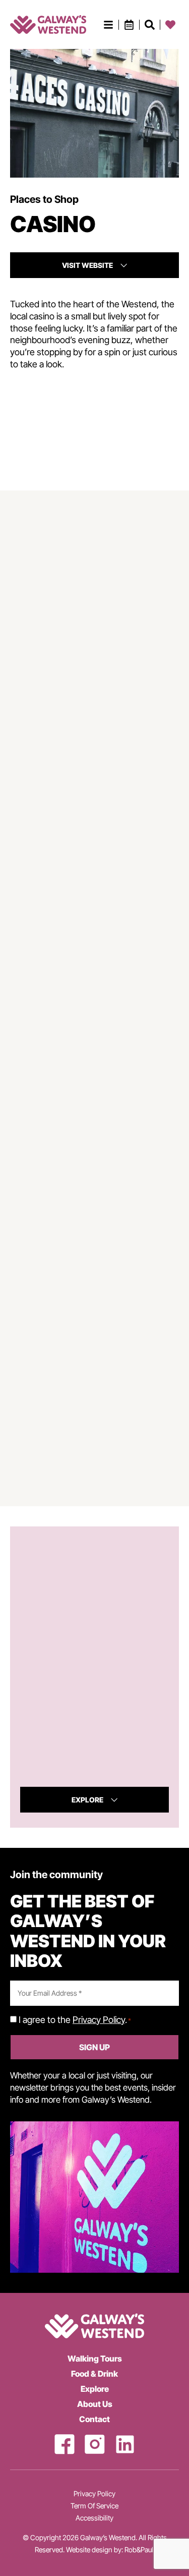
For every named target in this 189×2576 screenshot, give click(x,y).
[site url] (48, 24)
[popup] (108, 25)
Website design (89, 2550)
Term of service (94, 2506)
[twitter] (125, 2444)
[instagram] (95, 2444)
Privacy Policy (99, 2020)
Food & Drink (94, 2374)
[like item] (150, 25)
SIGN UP (94, 2047)
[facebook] (65, 2444)
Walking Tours (95, 2359)
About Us (95, 2404)
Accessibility (94, 2518)
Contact (94, 2419)
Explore (95, 2389)
